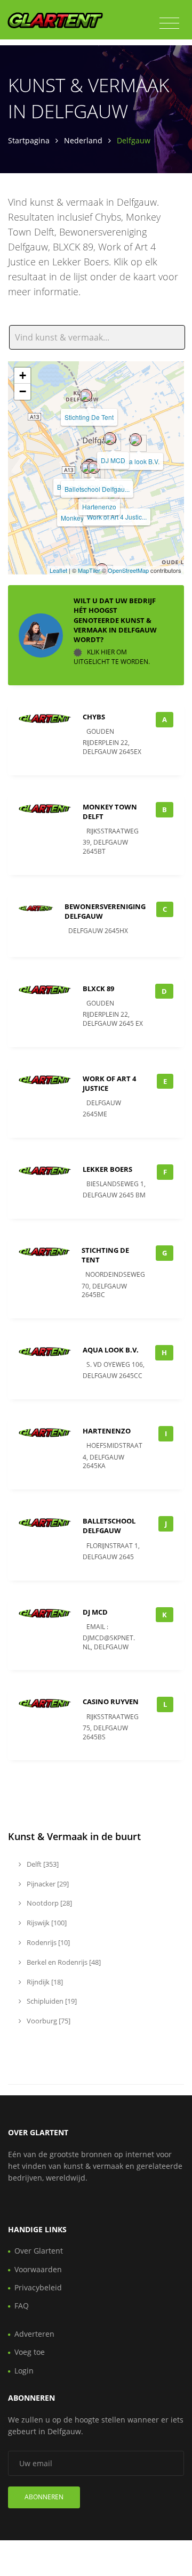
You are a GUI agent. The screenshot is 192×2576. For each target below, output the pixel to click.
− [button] (23, 391)
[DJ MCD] (110, 439)
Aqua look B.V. (138, 461)
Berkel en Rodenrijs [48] (63, 1962)
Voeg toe (30, 2352)
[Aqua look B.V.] (135, 440)
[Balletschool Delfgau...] (94, 467)
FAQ (22, 2306)
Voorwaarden (38, 2269)
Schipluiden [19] (51, 2001)
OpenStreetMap (128, 570)
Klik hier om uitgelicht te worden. (112, 657)
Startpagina (29, 140)
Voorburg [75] (48, 2021)
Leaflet (58, 570)
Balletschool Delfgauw (109, 1526)
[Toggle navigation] (169, 23)
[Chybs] (87, 467)
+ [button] (23, 375)
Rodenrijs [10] (47, 1942)
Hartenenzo (99, 507)
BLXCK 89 (98, 989)
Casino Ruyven (111, 1702)
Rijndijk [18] (44, 1982)
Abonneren (44, 2497)
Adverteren (34, 2334)
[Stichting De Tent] (86, 395)
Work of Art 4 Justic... (117, 517)
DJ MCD (113, 460)
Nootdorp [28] (49, 1903)
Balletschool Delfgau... (97, 489)
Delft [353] (42, 1864)
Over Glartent (39, 2251)
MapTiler (89, 570)
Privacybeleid (38, 2287)
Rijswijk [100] (46, 1923)
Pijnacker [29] (47, 1884)
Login (24, 2371)
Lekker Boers (107, 1169)
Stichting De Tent (89, 417)
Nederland (83, 140)
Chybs (94, 717)
